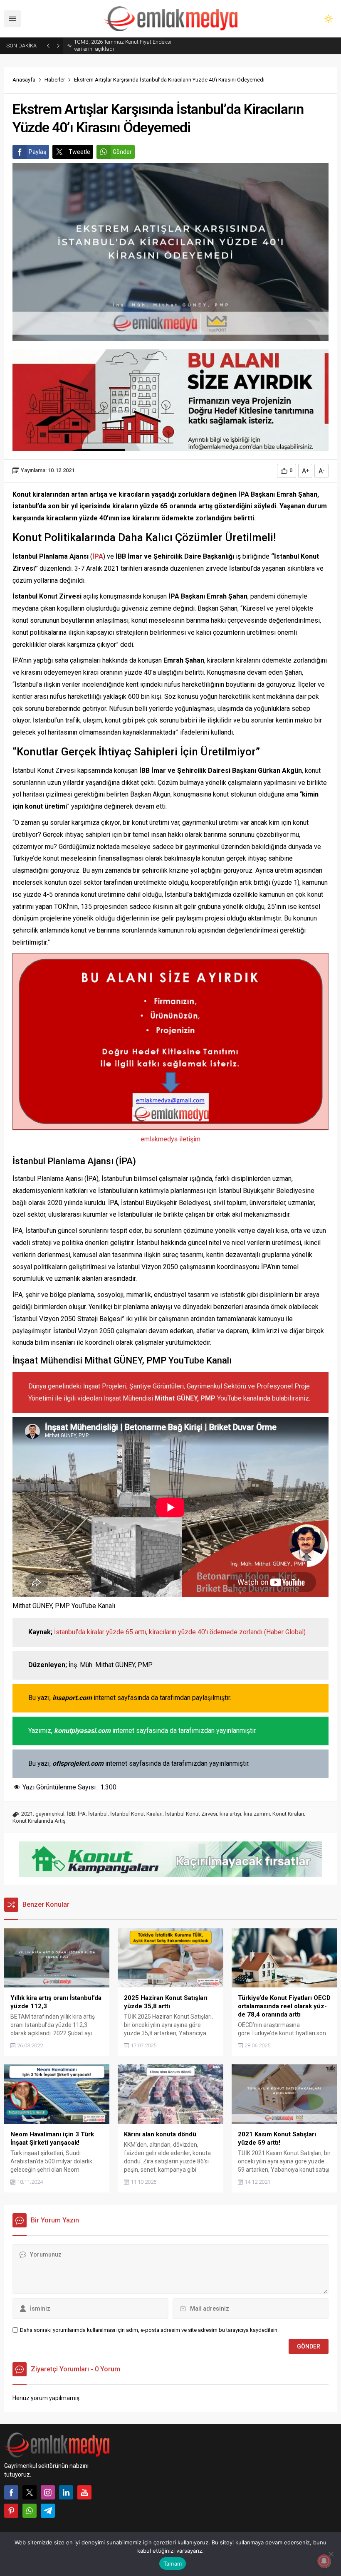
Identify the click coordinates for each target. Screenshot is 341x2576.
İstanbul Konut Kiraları (136, 1814)
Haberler (55, 80)
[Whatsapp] (30, 2511)
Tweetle (79, 152)
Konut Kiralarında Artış (39, 1821)
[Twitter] (30, 2492)
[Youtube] (84, 2492)
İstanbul (98, 1814)
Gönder (122, 152)
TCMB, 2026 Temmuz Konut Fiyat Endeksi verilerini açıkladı (123, 45)
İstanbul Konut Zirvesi (191, 1814)
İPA (82, 1814)
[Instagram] (48, 2492)
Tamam (173, 2564)
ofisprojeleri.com (78, 1763)
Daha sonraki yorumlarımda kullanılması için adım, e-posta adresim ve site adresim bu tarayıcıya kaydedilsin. (149, 2330)
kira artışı (230, 1814)
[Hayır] (331, 2554)
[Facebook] (11, 2492)
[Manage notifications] (324, 2561)
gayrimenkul (50, 1814)
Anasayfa (24, 80)
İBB (71, 1814)
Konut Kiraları (288, 1814)
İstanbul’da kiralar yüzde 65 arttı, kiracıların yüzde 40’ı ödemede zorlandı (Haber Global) (180, 1632)
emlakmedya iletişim (170, 1139)
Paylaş (37, 152)
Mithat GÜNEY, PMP (185, 1398)
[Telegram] (48, 2511)
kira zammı (257, 1814)
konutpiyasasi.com (82, 1731)
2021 (27, 1814)
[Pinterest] (11, 2511)
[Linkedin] (66, 2492)
